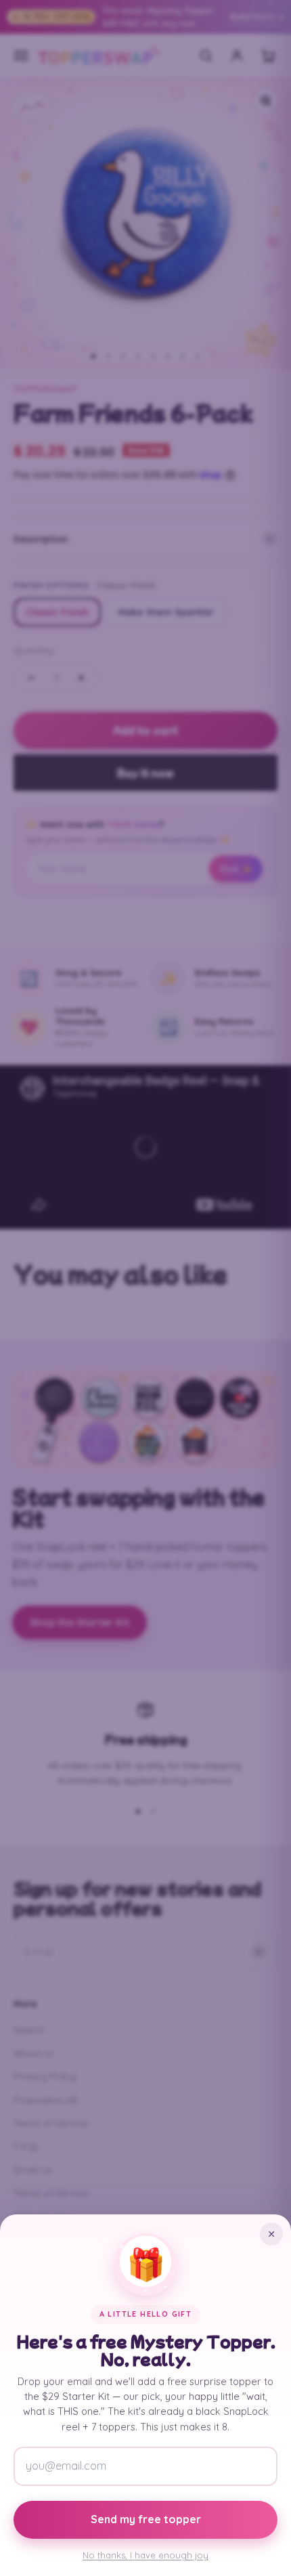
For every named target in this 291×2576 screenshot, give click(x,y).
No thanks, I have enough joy (145, 2555)
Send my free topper (146, 2519)
